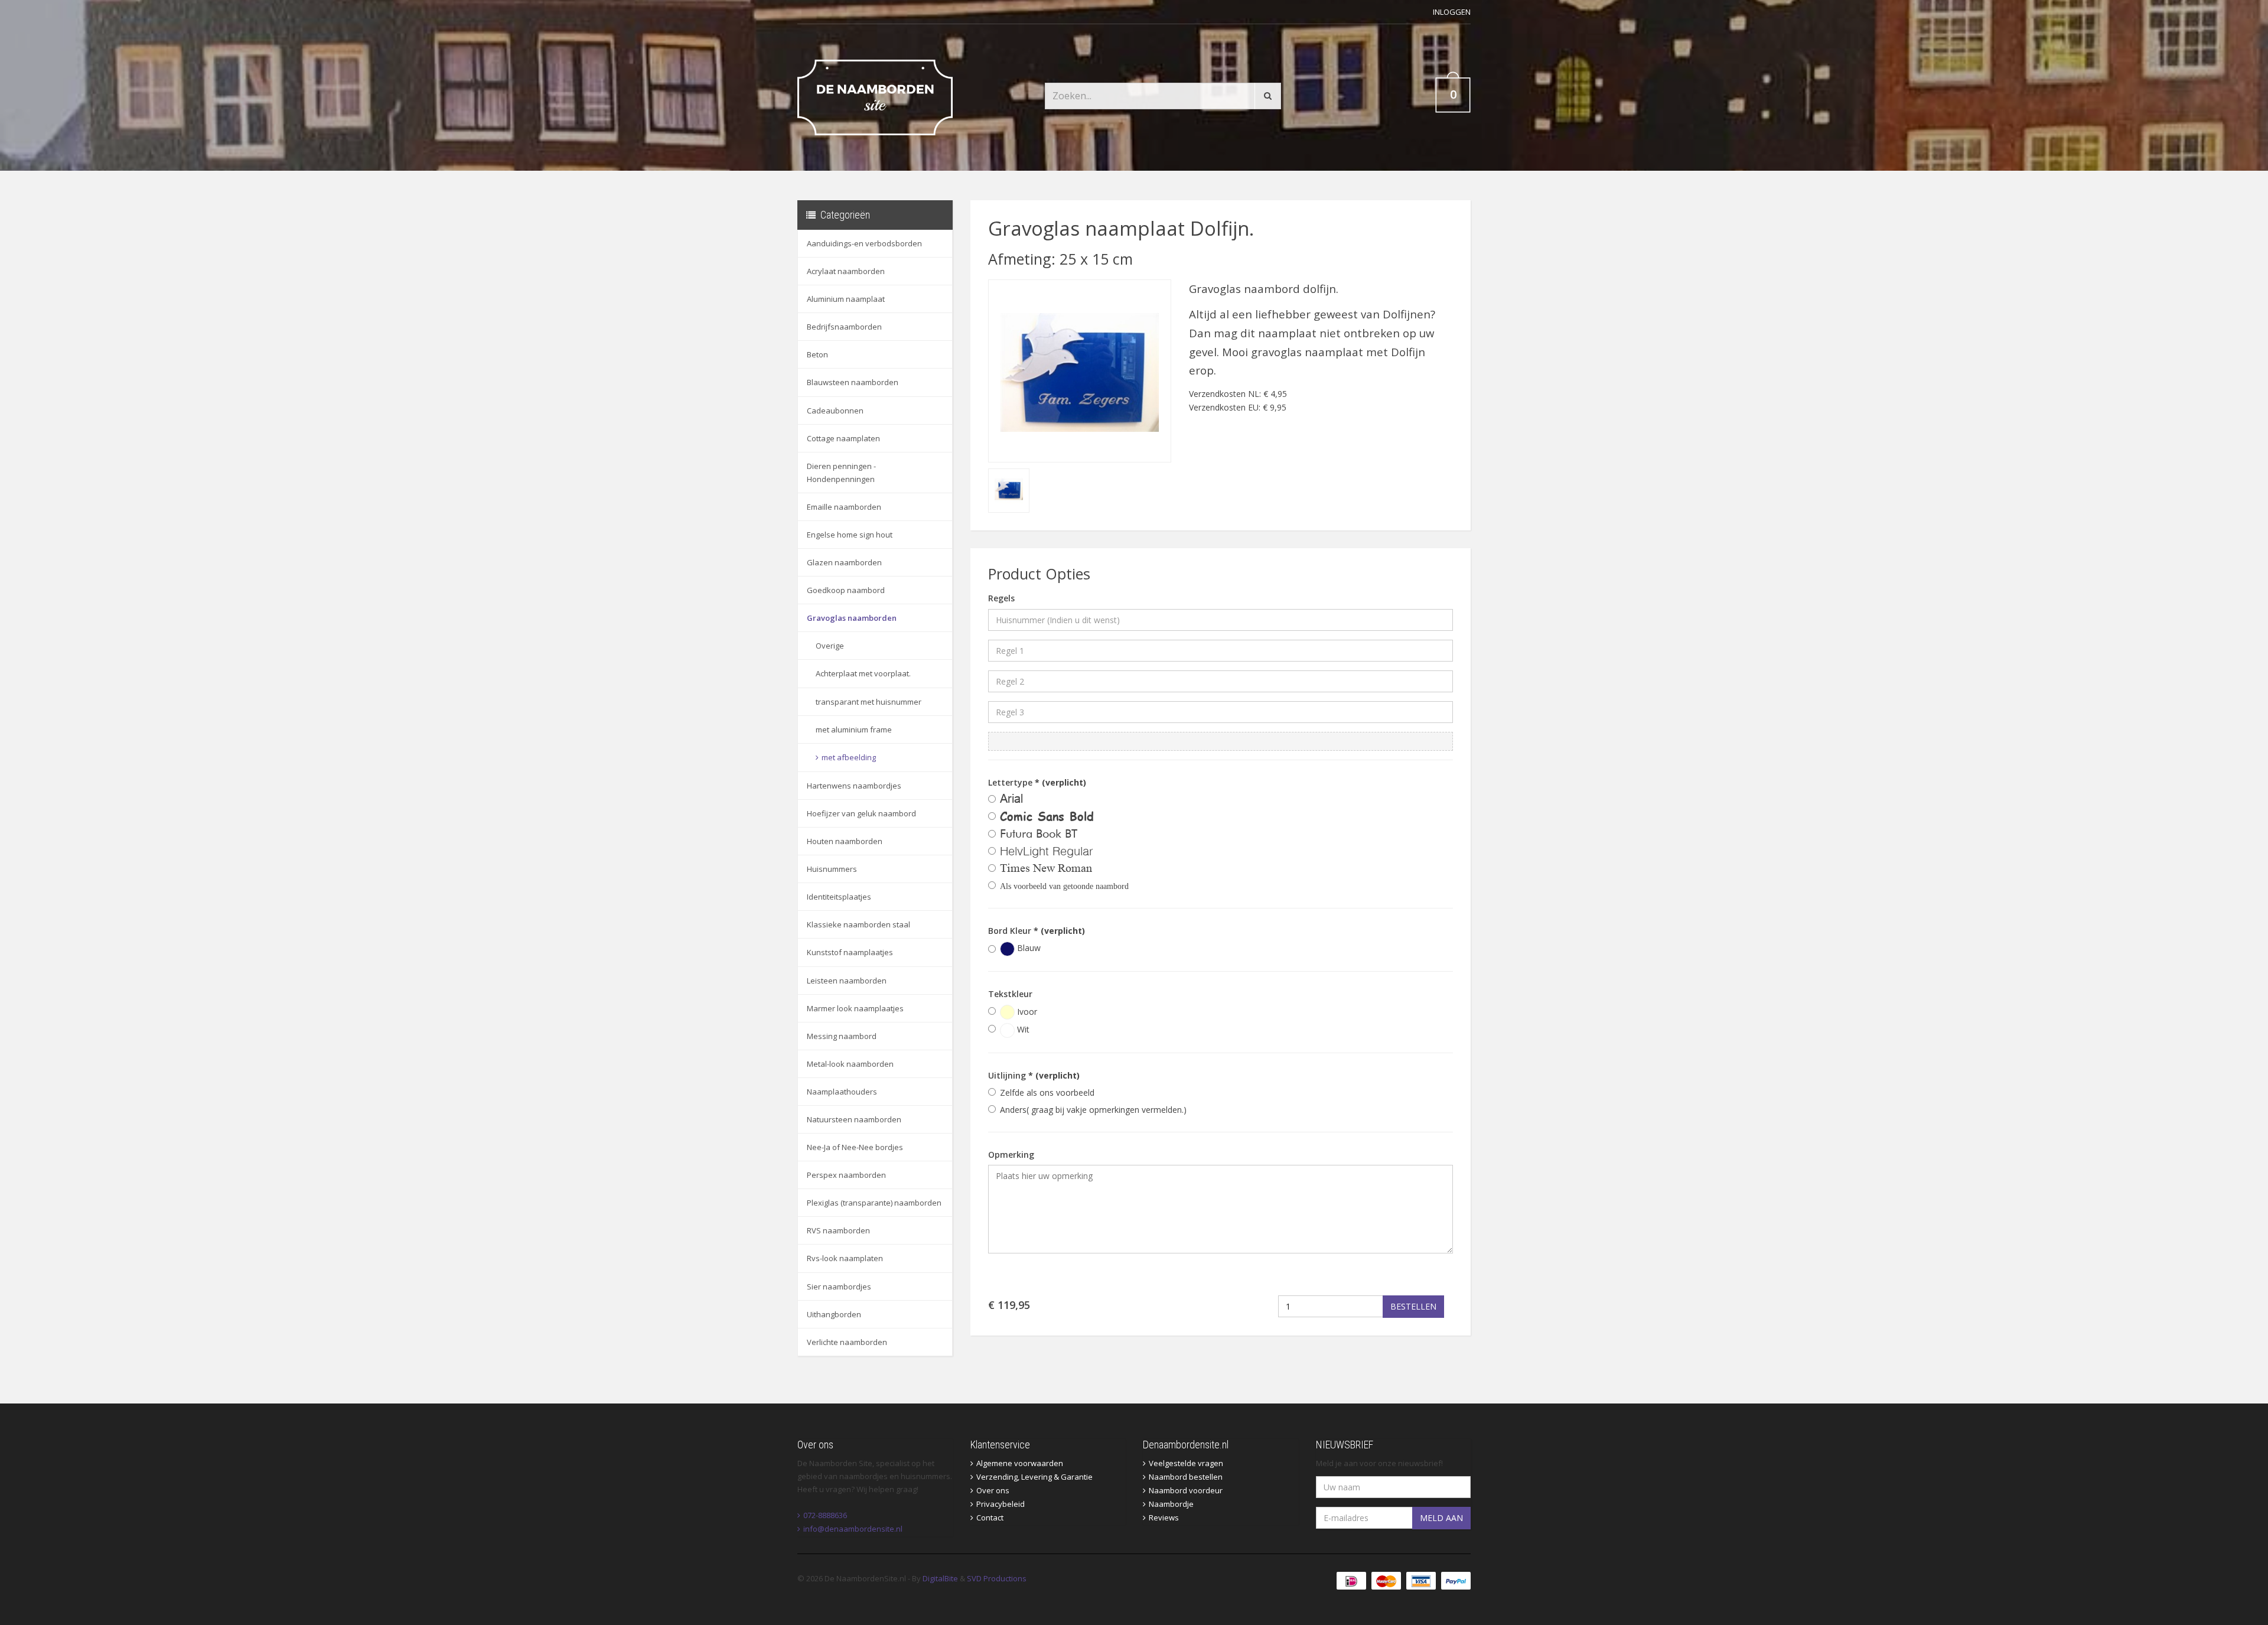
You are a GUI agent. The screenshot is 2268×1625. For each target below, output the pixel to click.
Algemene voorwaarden (1020, 1463)
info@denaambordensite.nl (853, 1529)
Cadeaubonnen (835, 411)
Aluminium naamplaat (846, 299)
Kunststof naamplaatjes (850, 952)
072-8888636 (825, 1515)
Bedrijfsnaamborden (844, 327)
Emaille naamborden (844, 507)
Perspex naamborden (846, 1175)
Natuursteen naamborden (854, 1119)
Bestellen (1413, 1306)
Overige (830, 646)
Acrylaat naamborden (846, 271)
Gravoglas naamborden (852, 618)
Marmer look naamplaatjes (855, 1008)
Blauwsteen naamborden (853, 382)
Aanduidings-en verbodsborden (864, 243)
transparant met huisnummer (869, 702)
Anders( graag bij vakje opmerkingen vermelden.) (1093, 1110)
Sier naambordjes (839, 1287)
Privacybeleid (1001, 1504)
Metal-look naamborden (850, 1064)
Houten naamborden (845, 841)
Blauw (1028, 948)
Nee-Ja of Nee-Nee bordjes (855, 1147)
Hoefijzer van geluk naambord (861, 813)
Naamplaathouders (842, 1092)
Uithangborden (834, 1314)
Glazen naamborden (844, 562)
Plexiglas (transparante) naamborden (874, 1203)
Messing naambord (842, 1036)
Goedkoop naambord (846, 590)
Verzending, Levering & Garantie (1034, 1477)
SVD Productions (997, 1578)
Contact (990, 1517)
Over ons (993, 1490)
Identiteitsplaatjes (839, 897)
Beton (817, 354)
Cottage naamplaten (843, 438)
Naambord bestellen (1186, 1477)
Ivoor (1026, 1012)
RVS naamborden (838, 1230)
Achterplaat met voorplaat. (863, 673)
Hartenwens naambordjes (854, 786)
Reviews (1164, 1517)
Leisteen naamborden (847, 981)
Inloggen (1452, 12)
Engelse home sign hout (850, 535)
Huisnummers (832, 869)
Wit (1022, 1029)
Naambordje (1171, 1504)
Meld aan (1441, 1518)
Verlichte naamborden (847, 1342)
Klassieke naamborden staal (858, 924)
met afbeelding (849, 757)
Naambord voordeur (1186, 1490)
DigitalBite (940, 1578)
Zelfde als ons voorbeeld (1047, 1092)
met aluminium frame (854, 730)
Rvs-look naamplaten (845, 1258)
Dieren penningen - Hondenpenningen (841, 473)
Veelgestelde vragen (1186, 1463)
